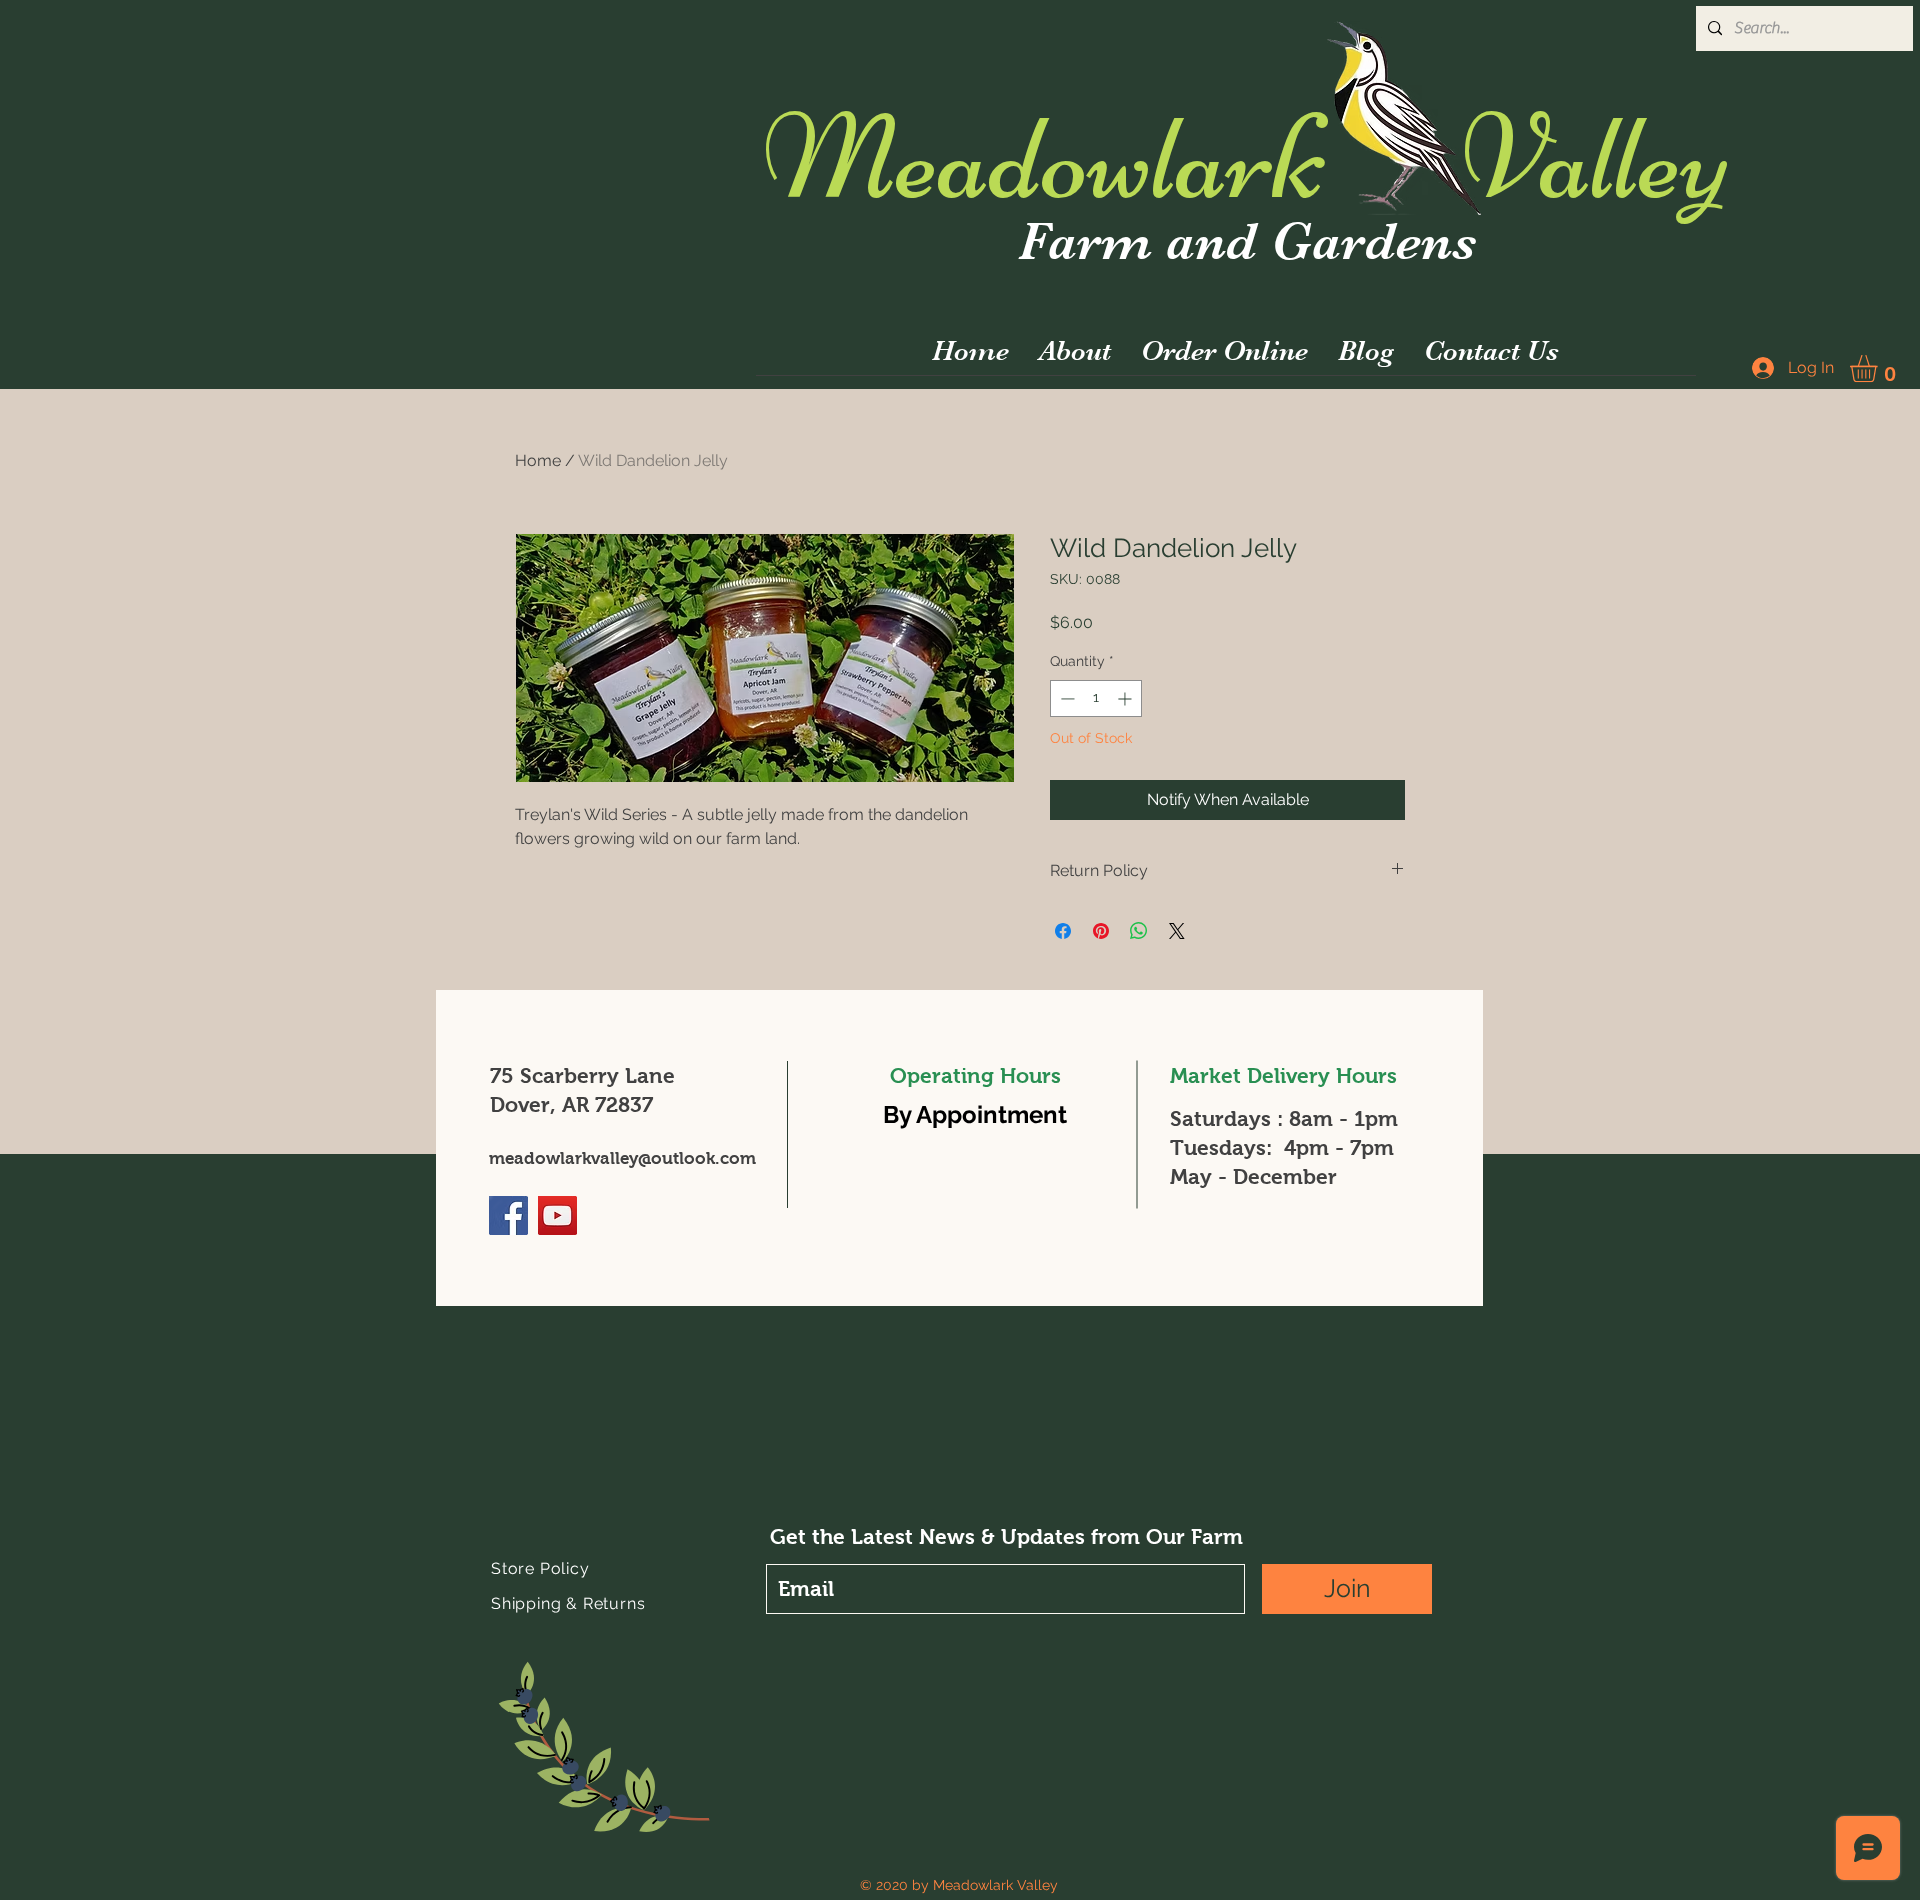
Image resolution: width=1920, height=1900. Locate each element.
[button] (1879, 368)
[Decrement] (1065, 698)
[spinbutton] (1096, 698)
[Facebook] (508, 1215)
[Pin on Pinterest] (1101, 931)
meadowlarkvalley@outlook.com (622, 1158)
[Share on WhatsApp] (1139, 931)
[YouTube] (557, 1215)
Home (538, 460)
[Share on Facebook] (1063, 931)
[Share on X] (1177, 931)
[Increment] (1126, 698)
